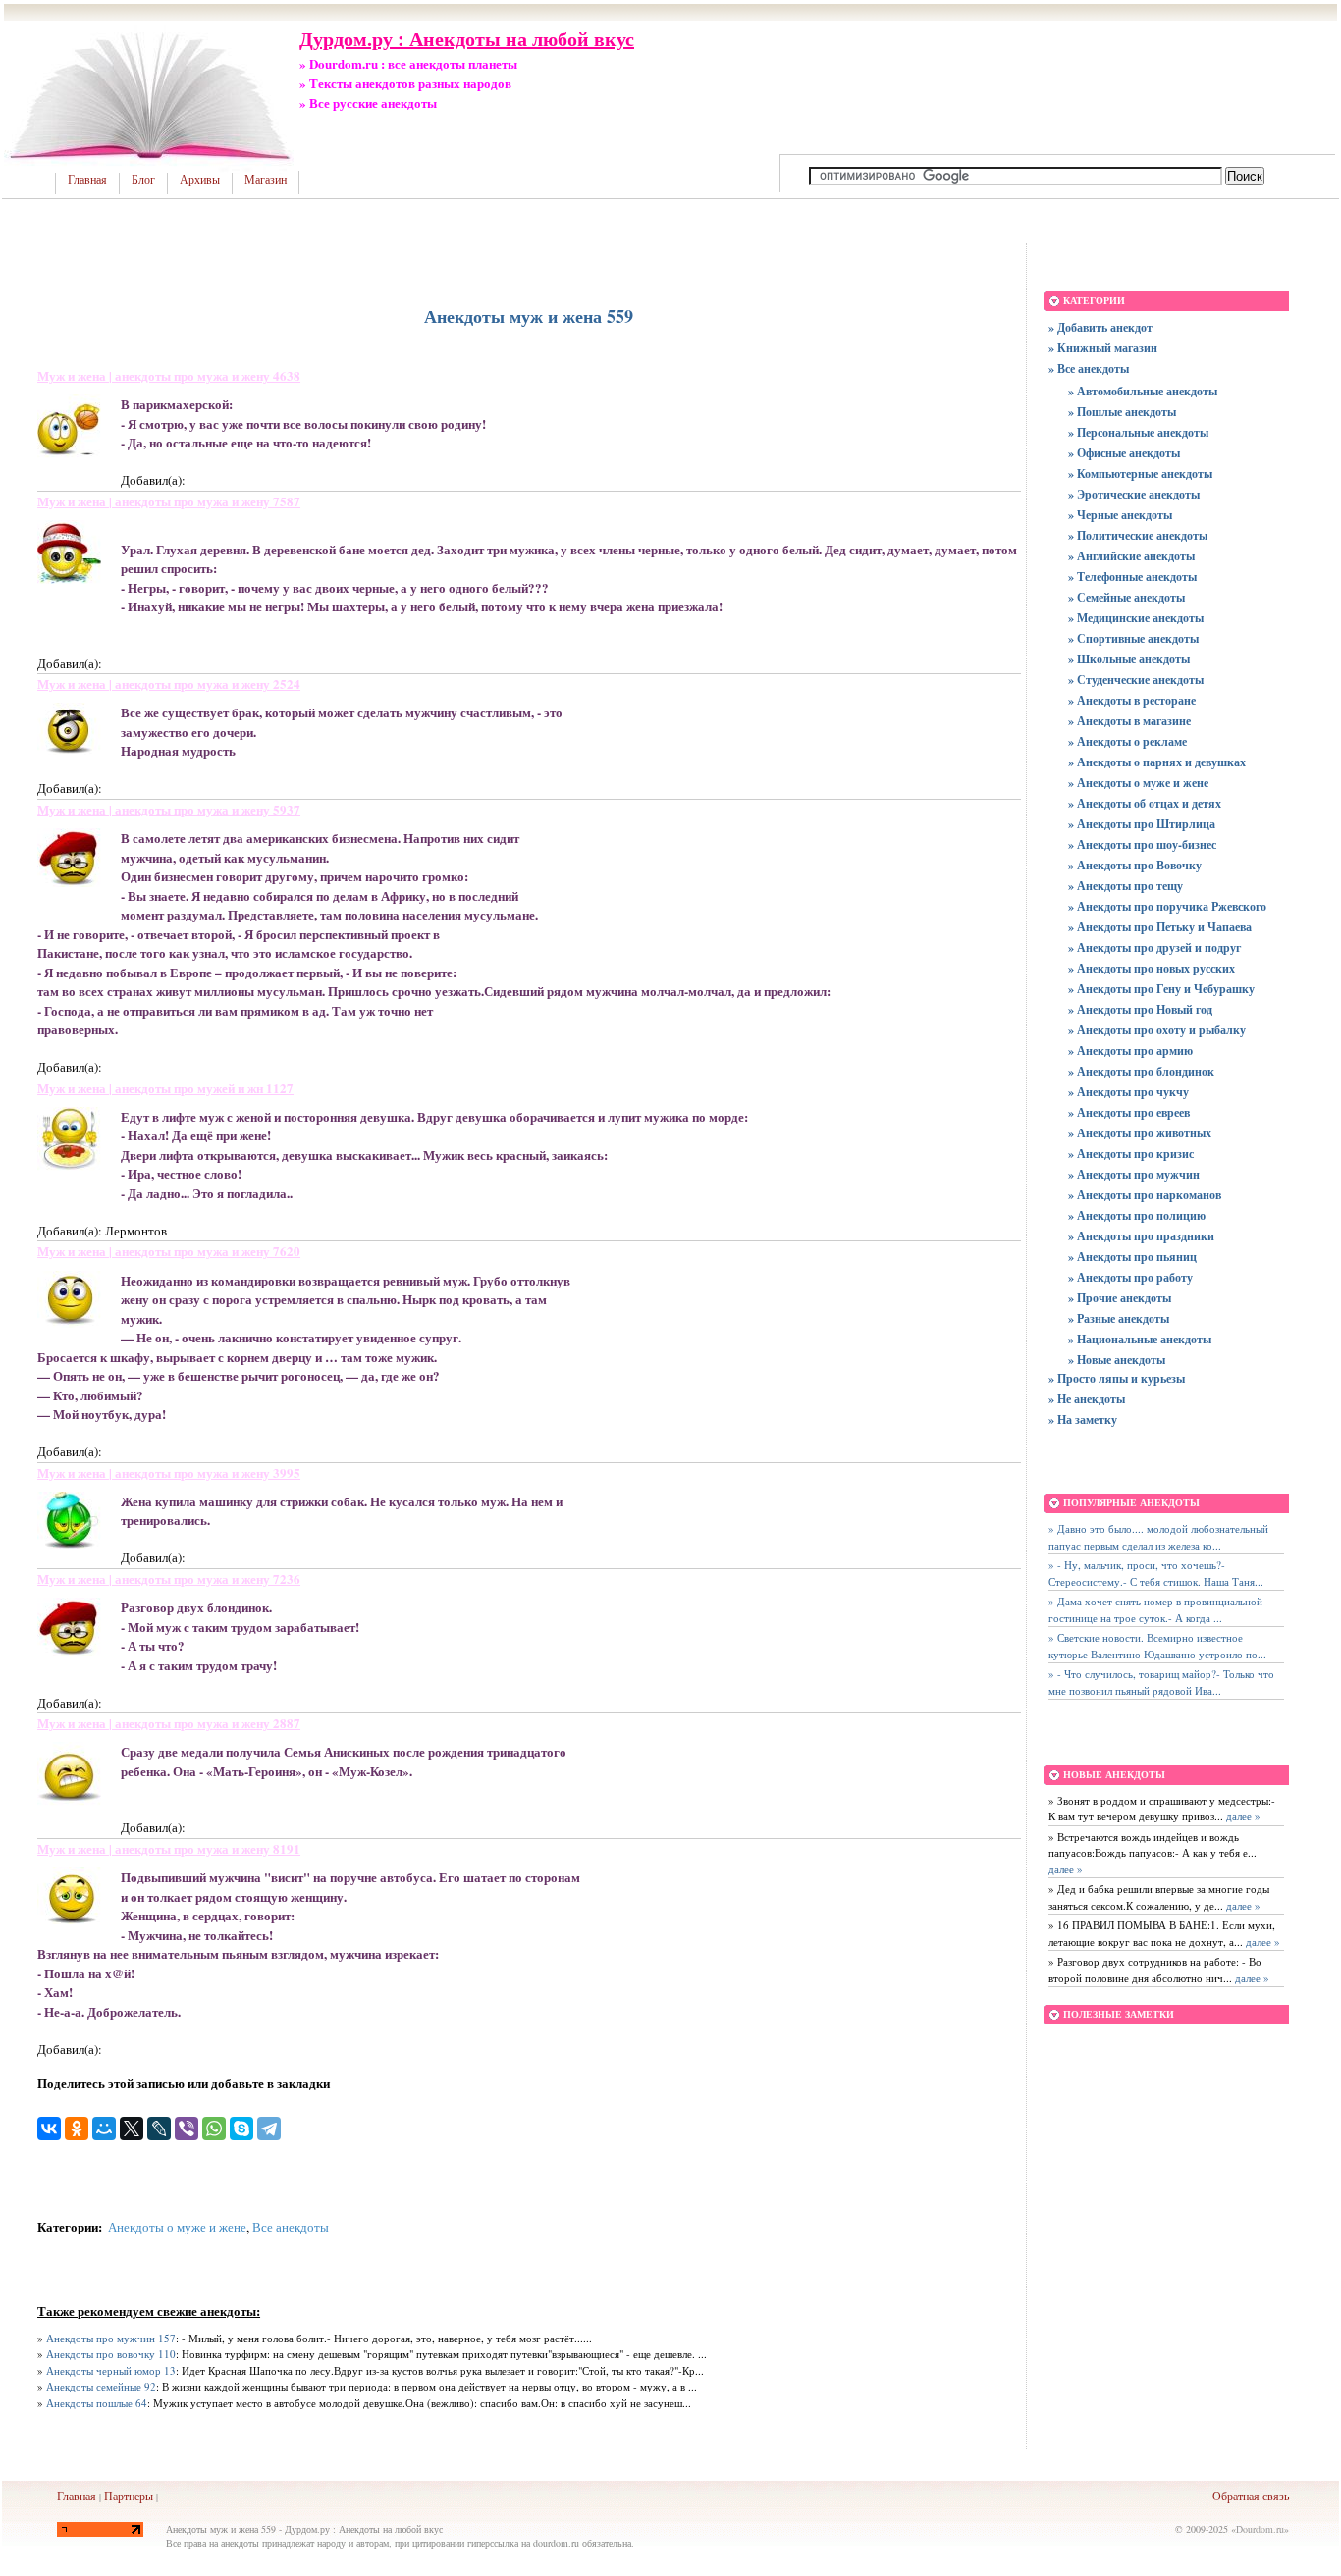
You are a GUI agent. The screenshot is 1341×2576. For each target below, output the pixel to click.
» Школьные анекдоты (1129, 659)
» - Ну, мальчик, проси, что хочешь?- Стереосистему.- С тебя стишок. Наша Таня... (1156, 1573)
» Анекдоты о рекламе (1127, 741)
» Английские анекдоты (1131, 556)
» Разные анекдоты (1119, 1318)
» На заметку (1083, 1419)
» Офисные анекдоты (1124, 453)
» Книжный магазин (1103, 348)
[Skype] (241, 2129)
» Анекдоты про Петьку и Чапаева (1160, 927)
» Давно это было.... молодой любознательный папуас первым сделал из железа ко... (1158, 1537)
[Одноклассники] (77, 2129)
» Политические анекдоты (1138, 535)
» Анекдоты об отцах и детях (1145, 803)
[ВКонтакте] (49, 2129)
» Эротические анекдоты (1134, 494)
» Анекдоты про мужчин (1134, 1174)
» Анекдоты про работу (1130, 1277)
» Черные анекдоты (1120, 515)
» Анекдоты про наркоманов (1145, 1195)
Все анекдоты (291, 2227)
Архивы (200, 180)
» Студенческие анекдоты (1136, 680)
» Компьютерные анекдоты (1140, 473)
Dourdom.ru (1260, 2529)
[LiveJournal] (159, 2129)
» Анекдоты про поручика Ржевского (1167, 906)
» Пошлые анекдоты (1122, 412)
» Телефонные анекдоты (1132, 577)
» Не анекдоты (1087, 1399)
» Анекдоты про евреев (1129, 1112)
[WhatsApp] (214, 2129)
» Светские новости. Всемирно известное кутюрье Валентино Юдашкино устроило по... (1157, 1646)
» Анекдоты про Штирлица (1142, 824)
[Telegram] (269, 2129)
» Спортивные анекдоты (1133, 638)
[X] (132, 2129)
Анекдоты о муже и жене (177, 2227)
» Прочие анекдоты (1120, 1298)
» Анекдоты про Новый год (1140, 1009)
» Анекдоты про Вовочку (1135, 865)
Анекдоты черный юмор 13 (111, 2370)
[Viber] (187, 2129)
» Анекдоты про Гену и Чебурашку (1161, 989)
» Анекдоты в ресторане (1132, 700)
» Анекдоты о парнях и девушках (1157, 762)
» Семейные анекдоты (1126, 597)
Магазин (266, 180)
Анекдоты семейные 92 (101, 2386)
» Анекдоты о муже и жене (1138, 783)
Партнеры (129, 2496)
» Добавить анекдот (1100, 327)
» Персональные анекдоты (1138, 432)
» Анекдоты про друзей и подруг (1154, 947)
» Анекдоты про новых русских (1152, 968)
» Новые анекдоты (1117, 1360)
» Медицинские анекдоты (1136, 618)
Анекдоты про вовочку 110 (111, 2354)
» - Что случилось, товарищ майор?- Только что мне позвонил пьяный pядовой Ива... (1161, 1682)
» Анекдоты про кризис (1131, 1154)
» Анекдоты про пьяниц (1132, 1257)
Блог (143, 180)
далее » (1242, 1816)
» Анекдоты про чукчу (1128, 1092)
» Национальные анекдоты (1140, 1339)
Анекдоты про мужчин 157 (111, 2338)
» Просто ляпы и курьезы (1117, 1378)
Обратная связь (1251, 2496)
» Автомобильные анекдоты (1143, 391)
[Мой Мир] (104, 2129)
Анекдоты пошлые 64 (97, 2403)
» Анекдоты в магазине (1129, 721)
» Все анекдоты (1089, 368)
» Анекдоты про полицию (1137, 1215)
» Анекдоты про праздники (1141, 1236)
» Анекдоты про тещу (1126, 886)
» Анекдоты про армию (1130, 1051)
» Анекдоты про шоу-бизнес (1142, 844)
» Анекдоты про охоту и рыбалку (1157, 1030)
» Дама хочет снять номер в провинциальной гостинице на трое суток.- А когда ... (1155, 1609)
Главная (87, 180)
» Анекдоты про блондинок (1141, 1071)
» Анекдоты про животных (1140, 1133)
